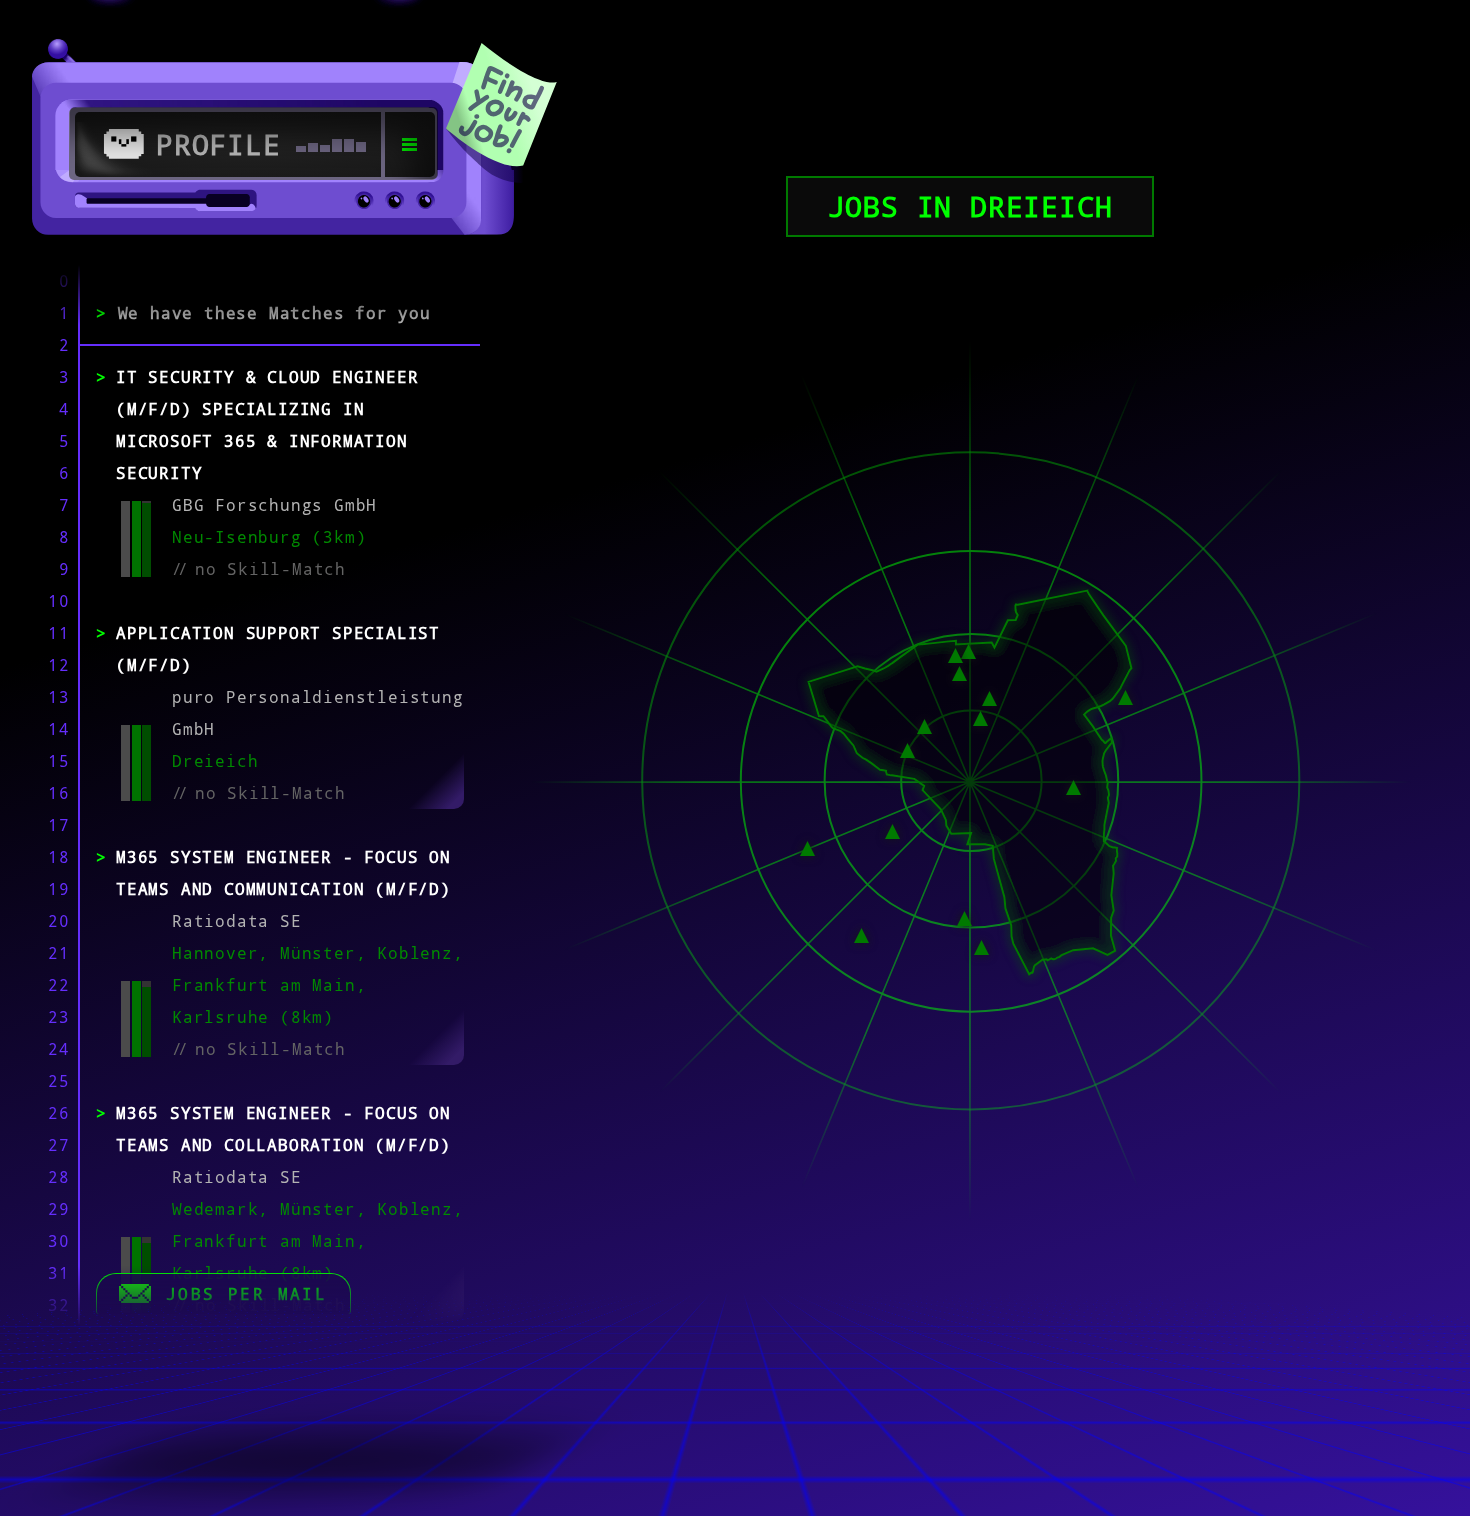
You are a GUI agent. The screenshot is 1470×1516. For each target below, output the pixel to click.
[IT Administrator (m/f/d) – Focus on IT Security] (1125, 695)
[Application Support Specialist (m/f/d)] (980, 717)
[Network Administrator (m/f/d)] (955, 654)
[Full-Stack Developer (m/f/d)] (959, 672)
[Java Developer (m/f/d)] (861, 934)
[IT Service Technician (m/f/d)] (968, 649)
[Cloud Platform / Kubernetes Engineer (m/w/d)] (1073, 786)
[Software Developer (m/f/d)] (892, 830)
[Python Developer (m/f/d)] (964, 917)
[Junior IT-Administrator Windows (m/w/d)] (807, 847)
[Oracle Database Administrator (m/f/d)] (907, 749)
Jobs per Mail (246, 1294)
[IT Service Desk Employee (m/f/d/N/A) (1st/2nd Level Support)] (989, 697)
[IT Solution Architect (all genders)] (981, 945)
